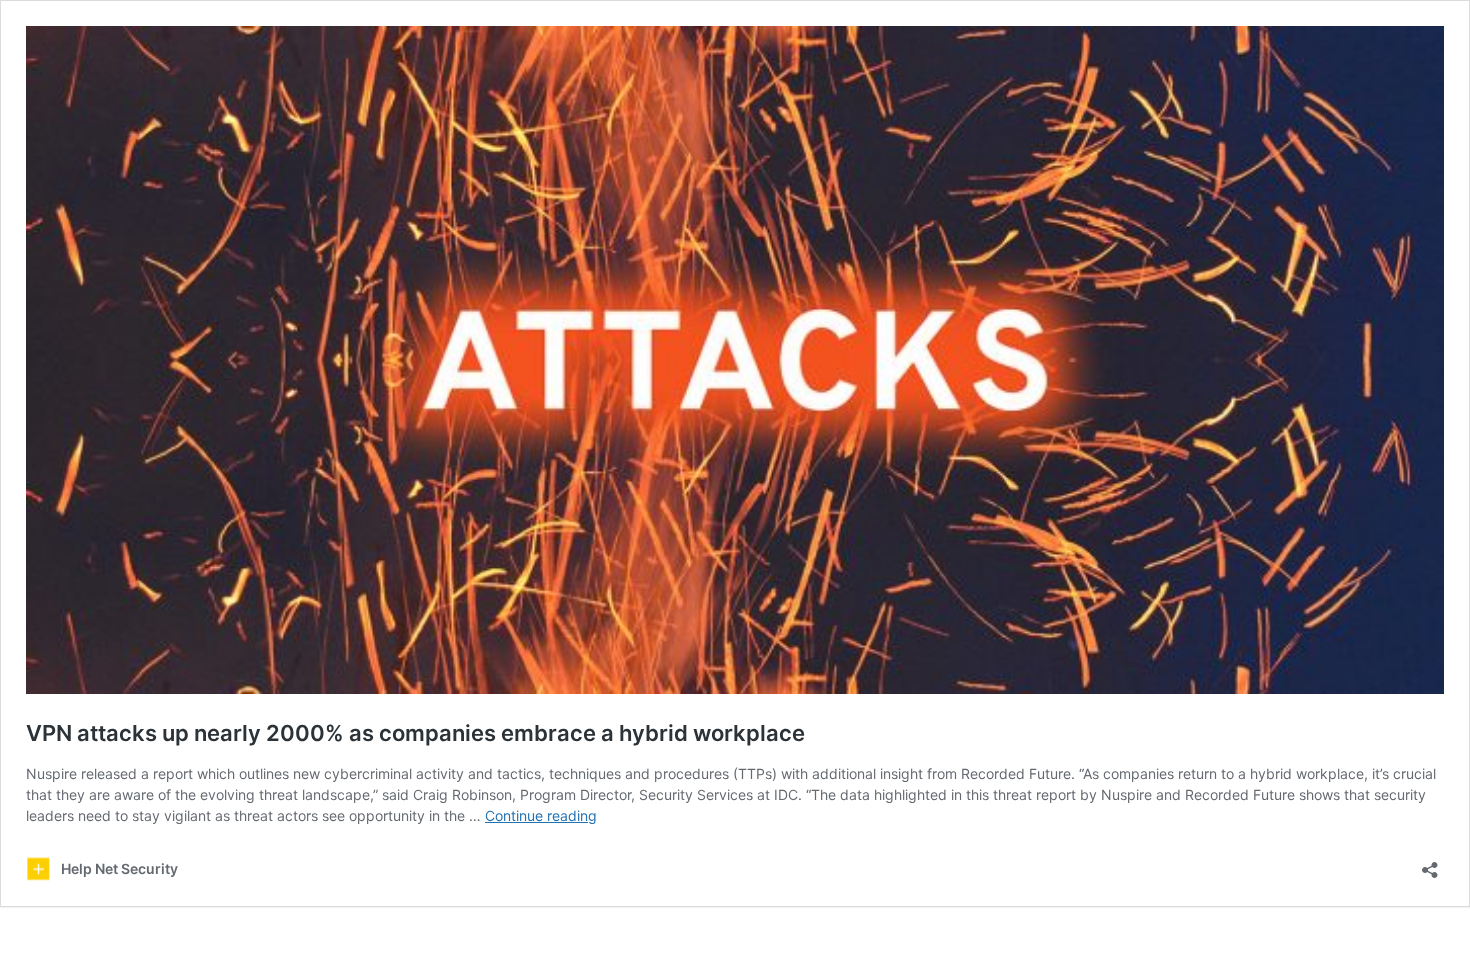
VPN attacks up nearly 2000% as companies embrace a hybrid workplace (415, 733)
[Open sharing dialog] (1430, 863)
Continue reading (541, 815)
